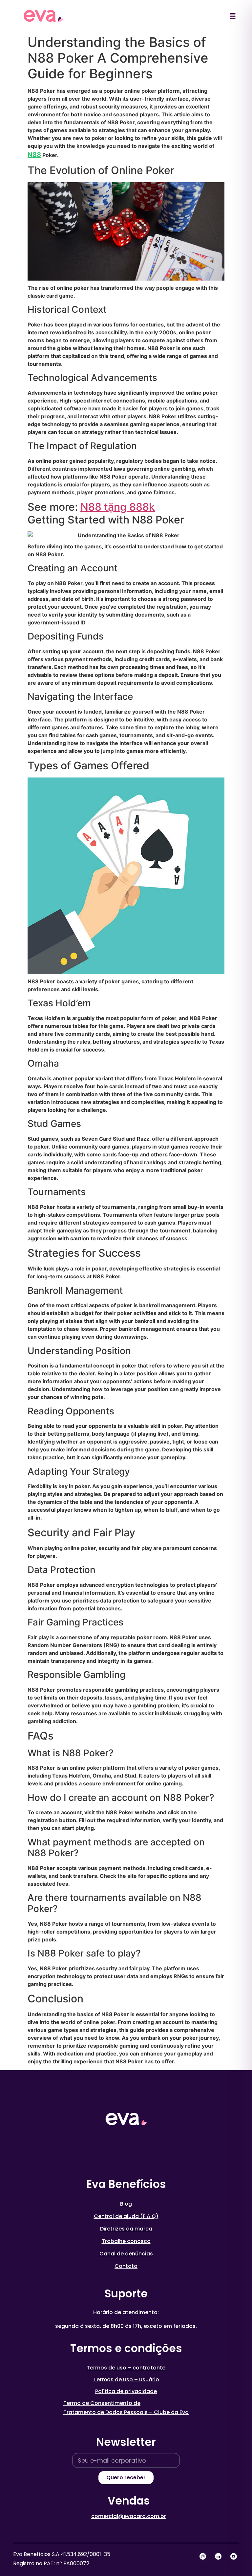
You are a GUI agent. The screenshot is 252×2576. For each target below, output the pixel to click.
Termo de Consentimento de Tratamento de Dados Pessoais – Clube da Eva (126, 2408)
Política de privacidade (126, 2391)
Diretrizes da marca (126, 2229)
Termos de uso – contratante (126, 2368)
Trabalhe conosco (126, 2241)
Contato (126, 2266)
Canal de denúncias (126, 2254)
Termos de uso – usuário (126, 2379)
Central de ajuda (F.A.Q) (126, 2216)
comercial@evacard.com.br (129, 2516)
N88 (34, 155)
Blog (126, 2204)
